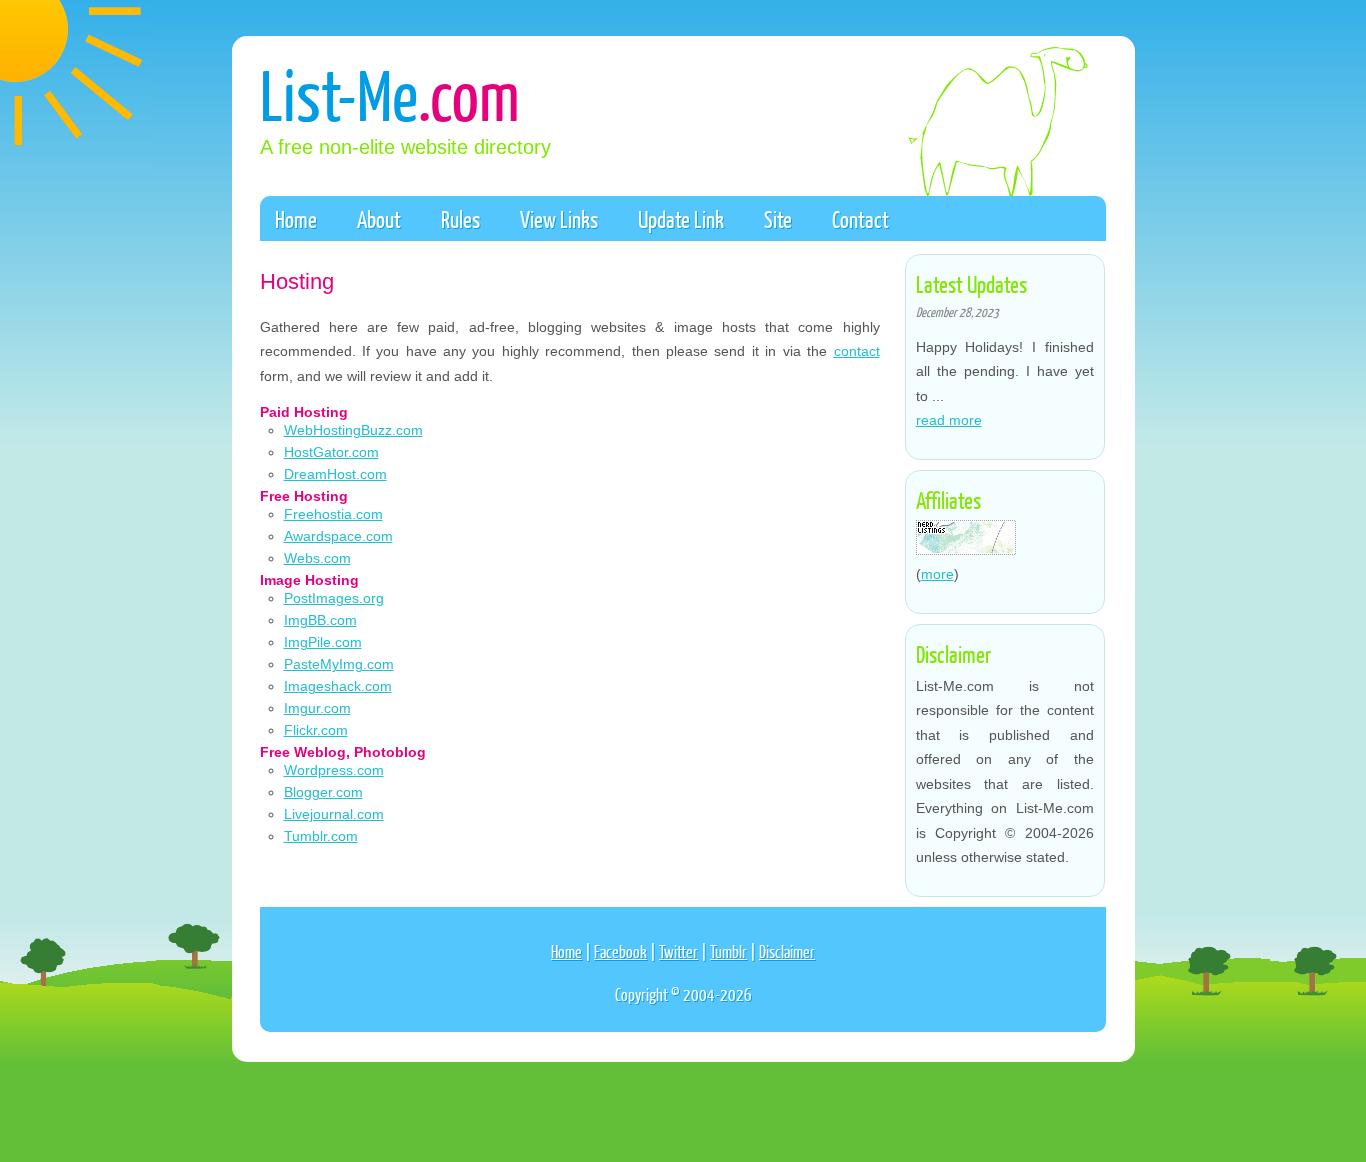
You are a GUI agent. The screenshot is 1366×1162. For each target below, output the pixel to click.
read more (949, 420)
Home (296, 219)
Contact (860, 219)
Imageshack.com (338, 686)
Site (778, 219)
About (379, 219)
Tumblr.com (321, 836)
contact (857, 351)
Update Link (681, 219)
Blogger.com (323, 792)
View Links (559, 219)
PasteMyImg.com (339, 664)
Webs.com (317, 558)
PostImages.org (334, 598)
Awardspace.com (338, 536)
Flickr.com (316, 730)
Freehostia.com (333, 514)
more (937, 574)
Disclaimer (787, 951)
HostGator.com (331, 452)
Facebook (620, 951)
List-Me (390, 93)
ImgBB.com (320, 620)
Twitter (678, 951)
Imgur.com (317, 708)
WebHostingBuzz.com (353, 430)
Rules (460, 219)
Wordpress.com (334, 770)
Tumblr (728, 951)
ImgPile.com (323, 642)
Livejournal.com (334, 814)
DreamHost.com (335, 474)
